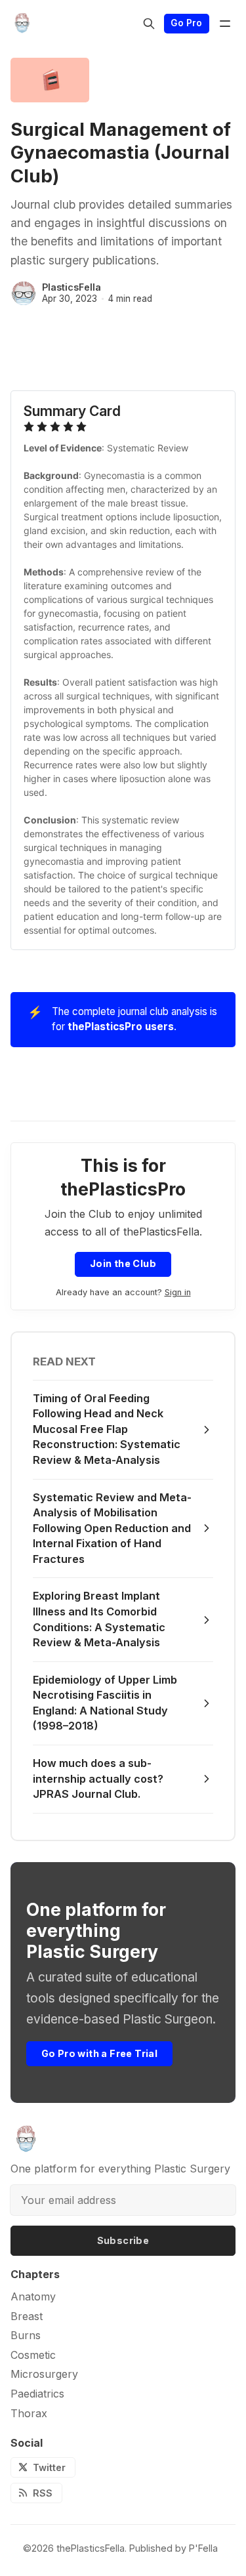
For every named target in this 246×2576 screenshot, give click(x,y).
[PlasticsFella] (24, 293)
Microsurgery (44, 2374)
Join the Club (123, 1263)
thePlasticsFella (91, 2548)
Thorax (29, 2414)
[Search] (149, 24)
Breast (27, 2316)
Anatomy (33, 2297)
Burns (26, 2336)
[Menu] (225, 24)
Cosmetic (33, 2355)
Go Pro (186, 23)
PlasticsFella (72, 287)
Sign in (178, 1292)
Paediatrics (37, 2394)
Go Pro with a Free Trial (100, 2053)
